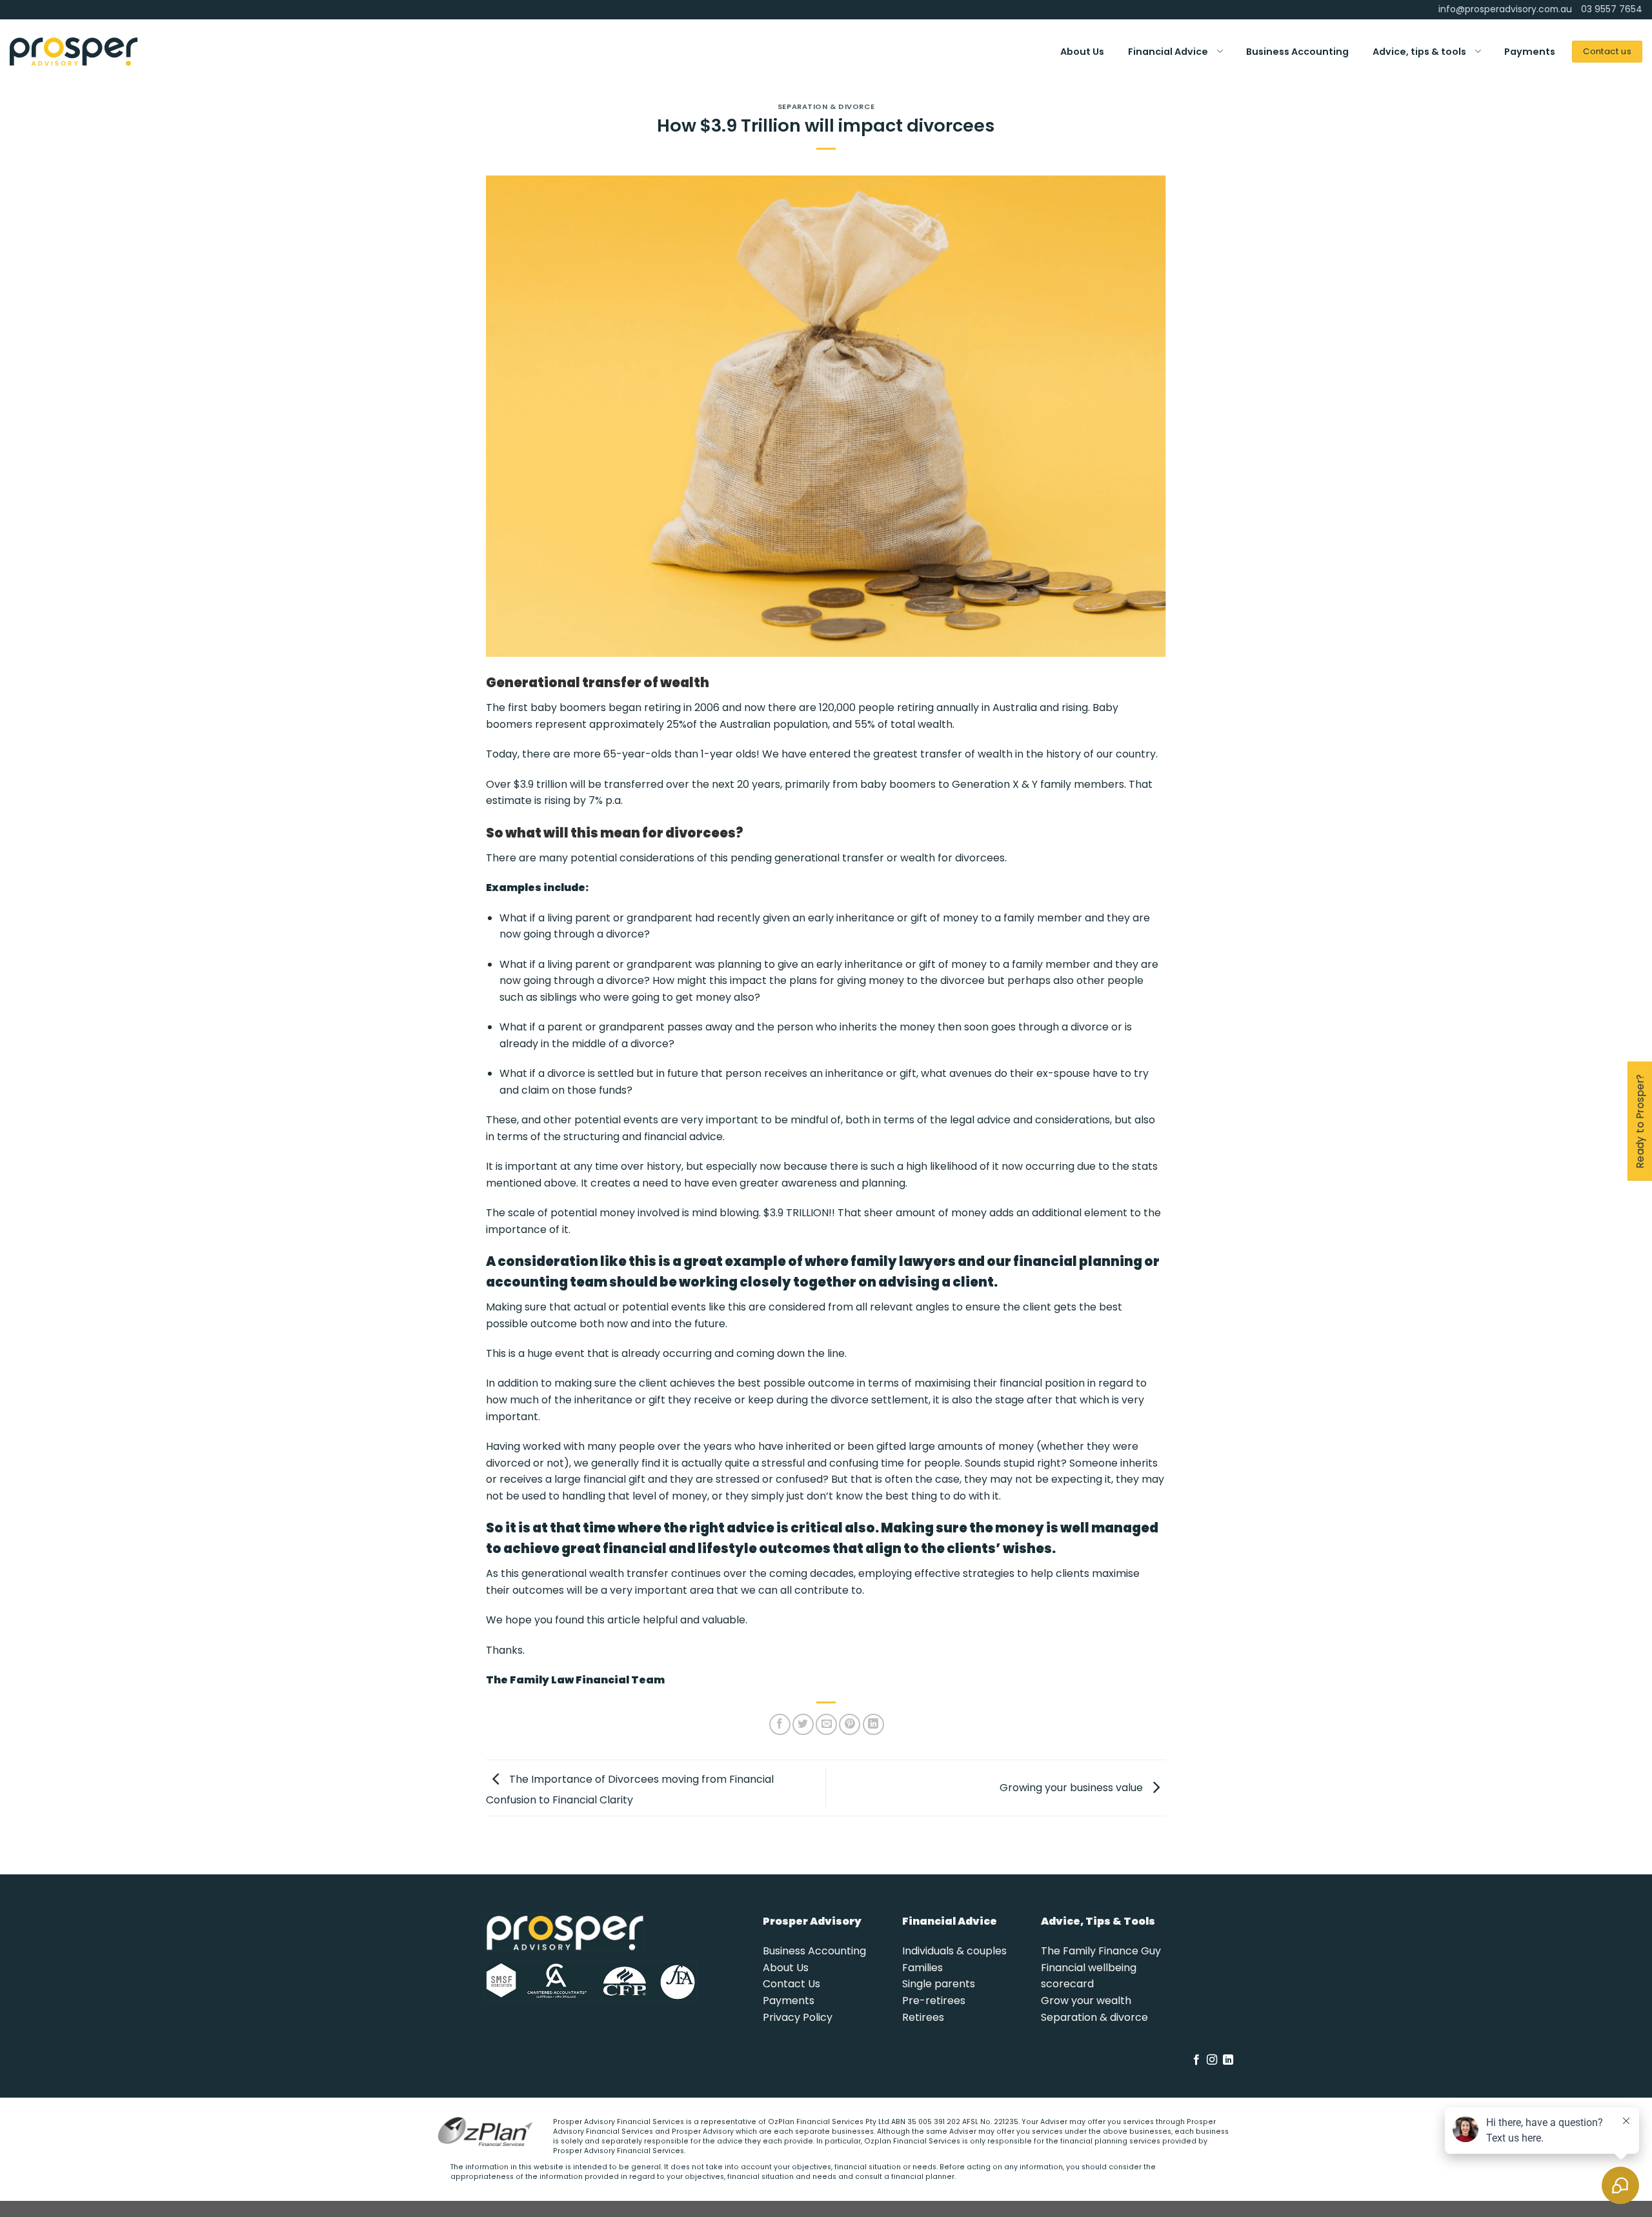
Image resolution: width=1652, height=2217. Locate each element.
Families (922, 1968)
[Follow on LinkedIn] (1228, 2060)
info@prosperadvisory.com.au (1505, 9)
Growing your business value (1073, 1787)
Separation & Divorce (826, 106)
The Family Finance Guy (1101, 1951)
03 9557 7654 (1612, 9)
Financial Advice (1168, 52)
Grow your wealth (1086, 2001)
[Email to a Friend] (826, 1724)
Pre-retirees (934, 2001)
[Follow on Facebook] (1196, 2060)
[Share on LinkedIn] (873, 1724)
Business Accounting (1297, 52)
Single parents (939, 1984)
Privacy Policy (798, 2017)
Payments (1530, 52)
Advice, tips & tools (1419, 52)
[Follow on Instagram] (1212, 2060)
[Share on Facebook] (780, 1724)
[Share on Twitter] (803, 1724)
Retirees (923, 2017)
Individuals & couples (954, 1951)
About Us (1082, 52)
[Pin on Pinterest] (850, 1724)
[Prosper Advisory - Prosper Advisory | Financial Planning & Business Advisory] (74, 52)
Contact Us (791, 1984)
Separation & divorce (1094, 2017)
